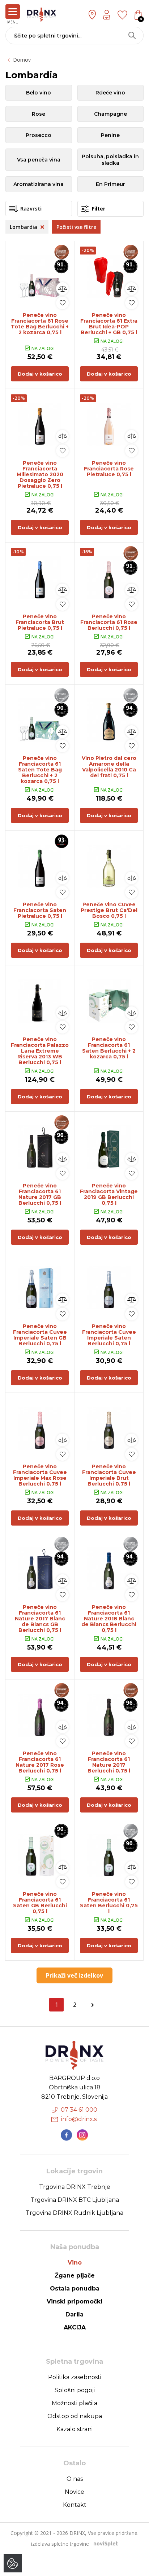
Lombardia (24, 227)
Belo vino (39, 93)
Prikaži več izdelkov (74, 1975)
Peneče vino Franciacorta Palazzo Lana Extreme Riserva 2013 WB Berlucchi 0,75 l (40, 1051)
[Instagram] (82, 2135)
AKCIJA (75, 2327)
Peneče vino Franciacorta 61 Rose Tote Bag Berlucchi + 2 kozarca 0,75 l (40, 324)
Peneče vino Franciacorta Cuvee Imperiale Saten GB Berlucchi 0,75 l (40, 1335)
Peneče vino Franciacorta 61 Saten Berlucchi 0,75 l (109, 1903)
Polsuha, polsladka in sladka (110, 160)
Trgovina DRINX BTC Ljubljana (75, 2200)
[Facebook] (67, 2135)
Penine (110, 135)
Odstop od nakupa (75, 2416)
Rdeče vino (110, 93)
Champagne (110, 114)
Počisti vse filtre (76, 227)
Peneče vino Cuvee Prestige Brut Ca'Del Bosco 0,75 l (109, 910)
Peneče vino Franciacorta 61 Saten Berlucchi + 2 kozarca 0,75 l (109, 1048)
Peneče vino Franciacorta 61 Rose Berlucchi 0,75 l (109, 622)
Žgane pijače (75, 2276)
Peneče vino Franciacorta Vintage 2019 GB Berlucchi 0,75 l (109, 1194)
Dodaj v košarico (40, 374)
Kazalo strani (74, 2429)
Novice (74, 2492)
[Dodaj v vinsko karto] (62, 303)
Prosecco (39, 135)
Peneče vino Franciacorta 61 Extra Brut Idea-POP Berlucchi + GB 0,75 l (109, 324)
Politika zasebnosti (75, 2377)
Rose (39, 114)
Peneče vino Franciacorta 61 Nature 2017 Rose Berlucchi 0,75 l (40, 1762)
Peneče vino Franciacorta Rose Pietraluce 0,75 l (109, 469)
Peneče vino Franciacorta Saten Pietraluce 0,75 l (40, 910)
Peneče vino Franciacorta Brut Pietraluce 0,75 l (40, 622)
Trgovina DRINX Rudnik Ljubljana (74, 2213)
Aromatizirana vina (39, 184)
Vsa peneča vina (39, 160)
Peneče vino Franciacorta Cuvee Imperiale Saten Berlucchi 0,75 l (109, 1335)
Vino (75, 2263)
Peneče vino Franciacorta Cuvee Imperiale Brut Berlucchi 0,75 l (109, 1475)
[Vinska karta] (122, 14)
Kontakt (75, 2505)
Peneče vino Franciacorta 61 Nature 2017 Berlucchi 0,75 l (109, 1762)
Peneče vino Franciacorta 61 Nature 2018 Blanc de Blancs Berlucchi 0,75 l (109, 1619)
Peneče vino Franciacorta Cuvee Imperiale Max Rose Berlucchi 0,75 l (40, 1475)
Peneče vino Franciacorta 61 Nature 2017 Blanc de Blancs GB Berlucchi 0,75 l (40, 1619)
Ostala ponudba (75, 2289)
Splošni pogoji (75, 2390)
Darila (74, 2314)
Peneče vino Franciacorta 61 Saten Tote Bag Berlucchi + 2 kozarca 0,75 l (40, 770)
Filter (98, 209)
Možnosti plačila (74, 2403)
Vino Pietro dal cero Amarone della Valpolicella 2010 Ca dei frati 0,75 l (109, 767)
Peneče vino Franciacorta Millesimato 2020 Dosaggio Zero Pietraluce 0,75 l (40, 474)
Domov (22, 60)
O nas (75, 2479)
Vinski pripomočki (74, 2301)
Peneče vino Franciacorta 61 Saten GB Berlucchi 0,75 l (40, 1903)
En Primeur (110, 184)
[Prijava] (107, 15)
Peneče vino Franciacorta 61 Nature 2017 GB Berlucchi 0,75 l (40, 1194)
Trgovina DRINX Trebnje (75, 2187)
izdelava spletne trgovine (60, 2544)
